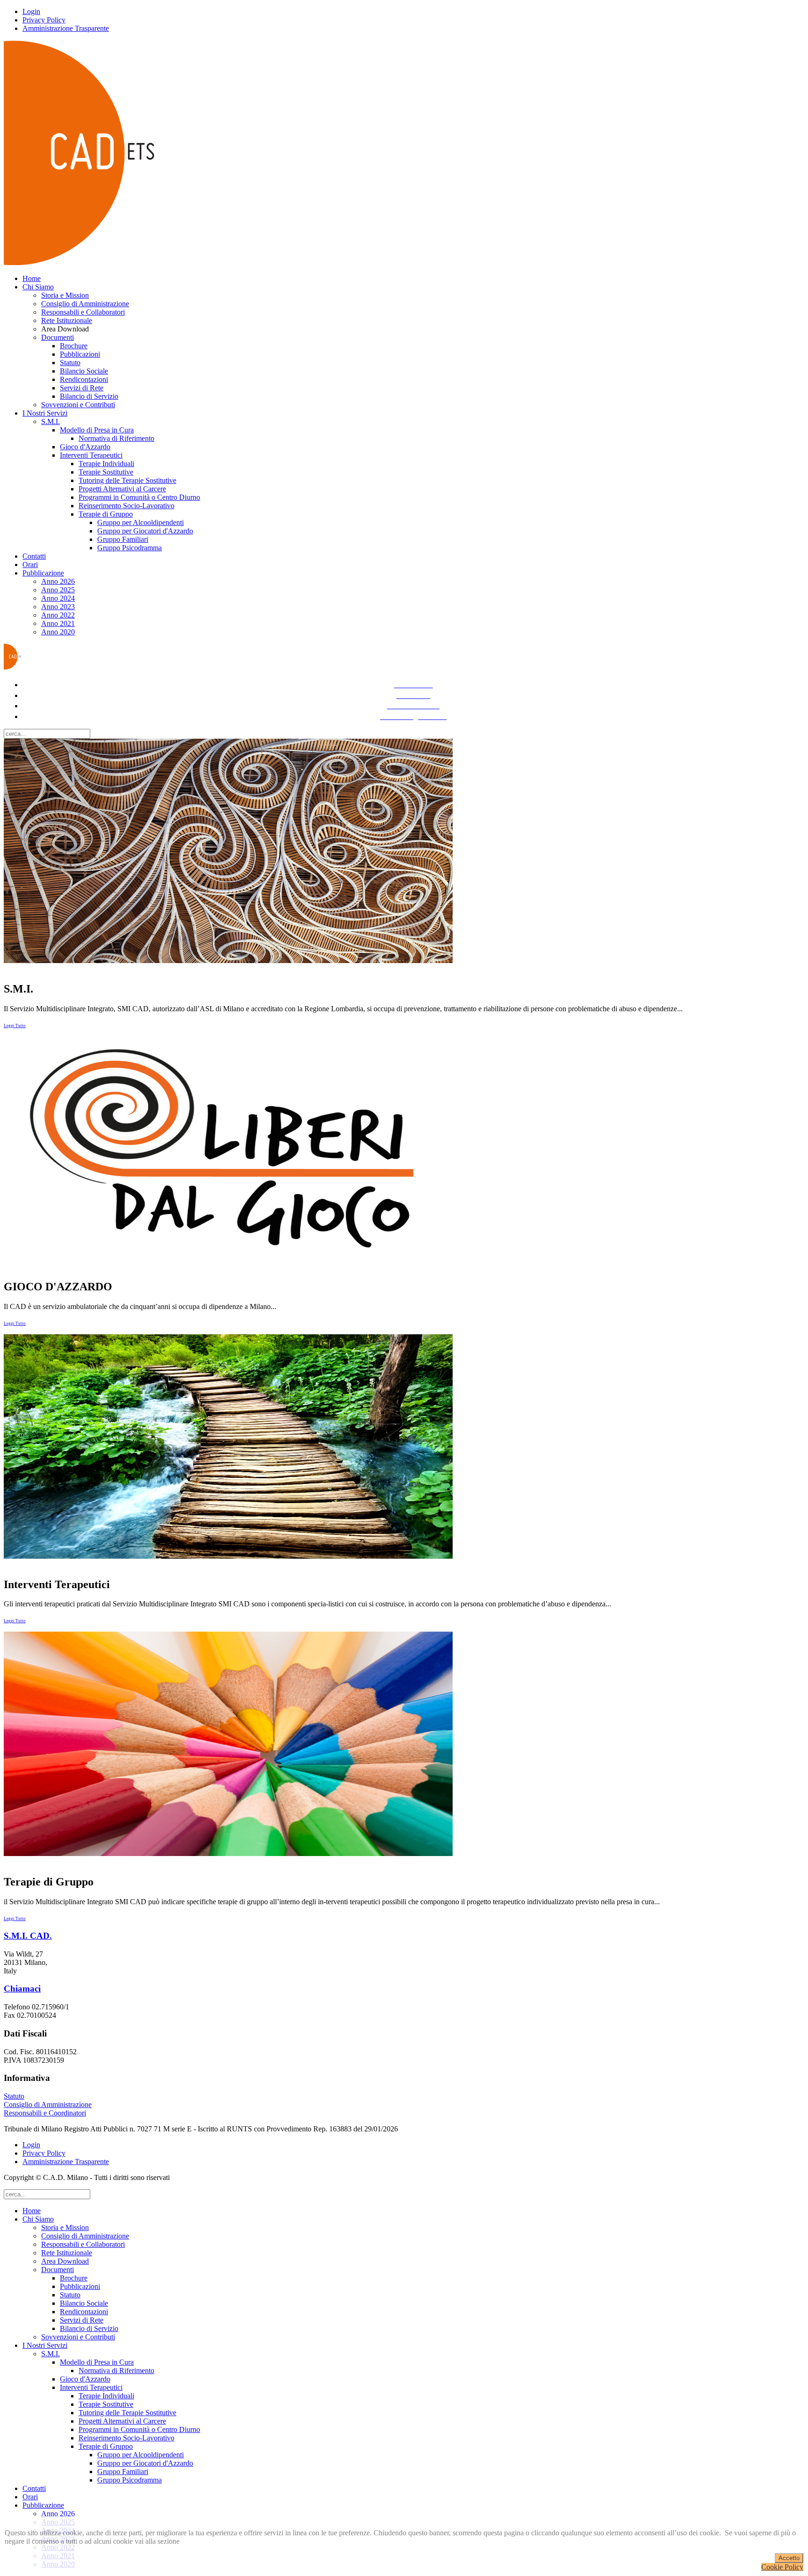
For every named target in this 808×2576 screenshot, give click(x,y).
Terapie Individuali (106, 464)
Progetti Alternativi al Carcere (122, 489)
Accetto (789, 2558)
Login (31, 11)
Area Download (65, 2261)
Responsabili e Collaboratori (83, 312)
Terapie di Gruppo (106, 514)
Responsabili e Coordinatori (45, 2113)
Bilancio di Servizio (89, 396)
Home (32, 278)
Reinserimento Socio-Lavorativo (126, 506)
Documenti (58, 337)
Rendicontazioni (84, 379)
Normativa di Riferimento (116, 438)
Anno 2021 (58, 623)
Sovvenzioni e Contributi (78, 405)
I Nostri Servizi (45, 413)
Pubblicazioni (80, 354)
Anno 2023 (58, 607)
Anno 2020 (58, 632)
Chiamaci (22, 1989)
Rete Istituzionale (67, 320)
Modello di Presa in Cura (97, 430)
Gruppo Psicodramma (130, 548)
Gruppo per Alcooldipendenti (141, 522)
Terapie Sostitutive (106, 472)
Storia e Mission (65, 295)
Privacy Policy (44, 20)
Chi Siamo (38, 287)
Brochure (74, 346)
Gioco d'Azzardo (85, 447)
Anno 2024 (58, 598)
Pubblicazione (43, 573)
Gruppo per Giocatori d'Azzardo (145, 531)
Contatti (34, 556)
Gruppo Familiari (123, 539)
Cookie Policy (782, 2567)
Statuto (70, 363)
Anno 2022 (58, 615)
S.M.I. (50, 421)
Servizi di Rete (82, 388)
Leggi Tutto (15, 1026)
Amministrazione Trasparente (66, 28)
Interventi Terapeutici (91, 455)
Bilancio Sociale (84, 371)
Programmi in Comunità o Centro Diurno (139, 497)
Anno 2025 (58, 590)
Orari (30, 565)
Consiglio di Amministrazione (85, 304)
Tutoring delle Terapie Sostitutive (127, 480)
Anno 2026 (58, 581)
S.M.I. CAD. (28, 1936)
